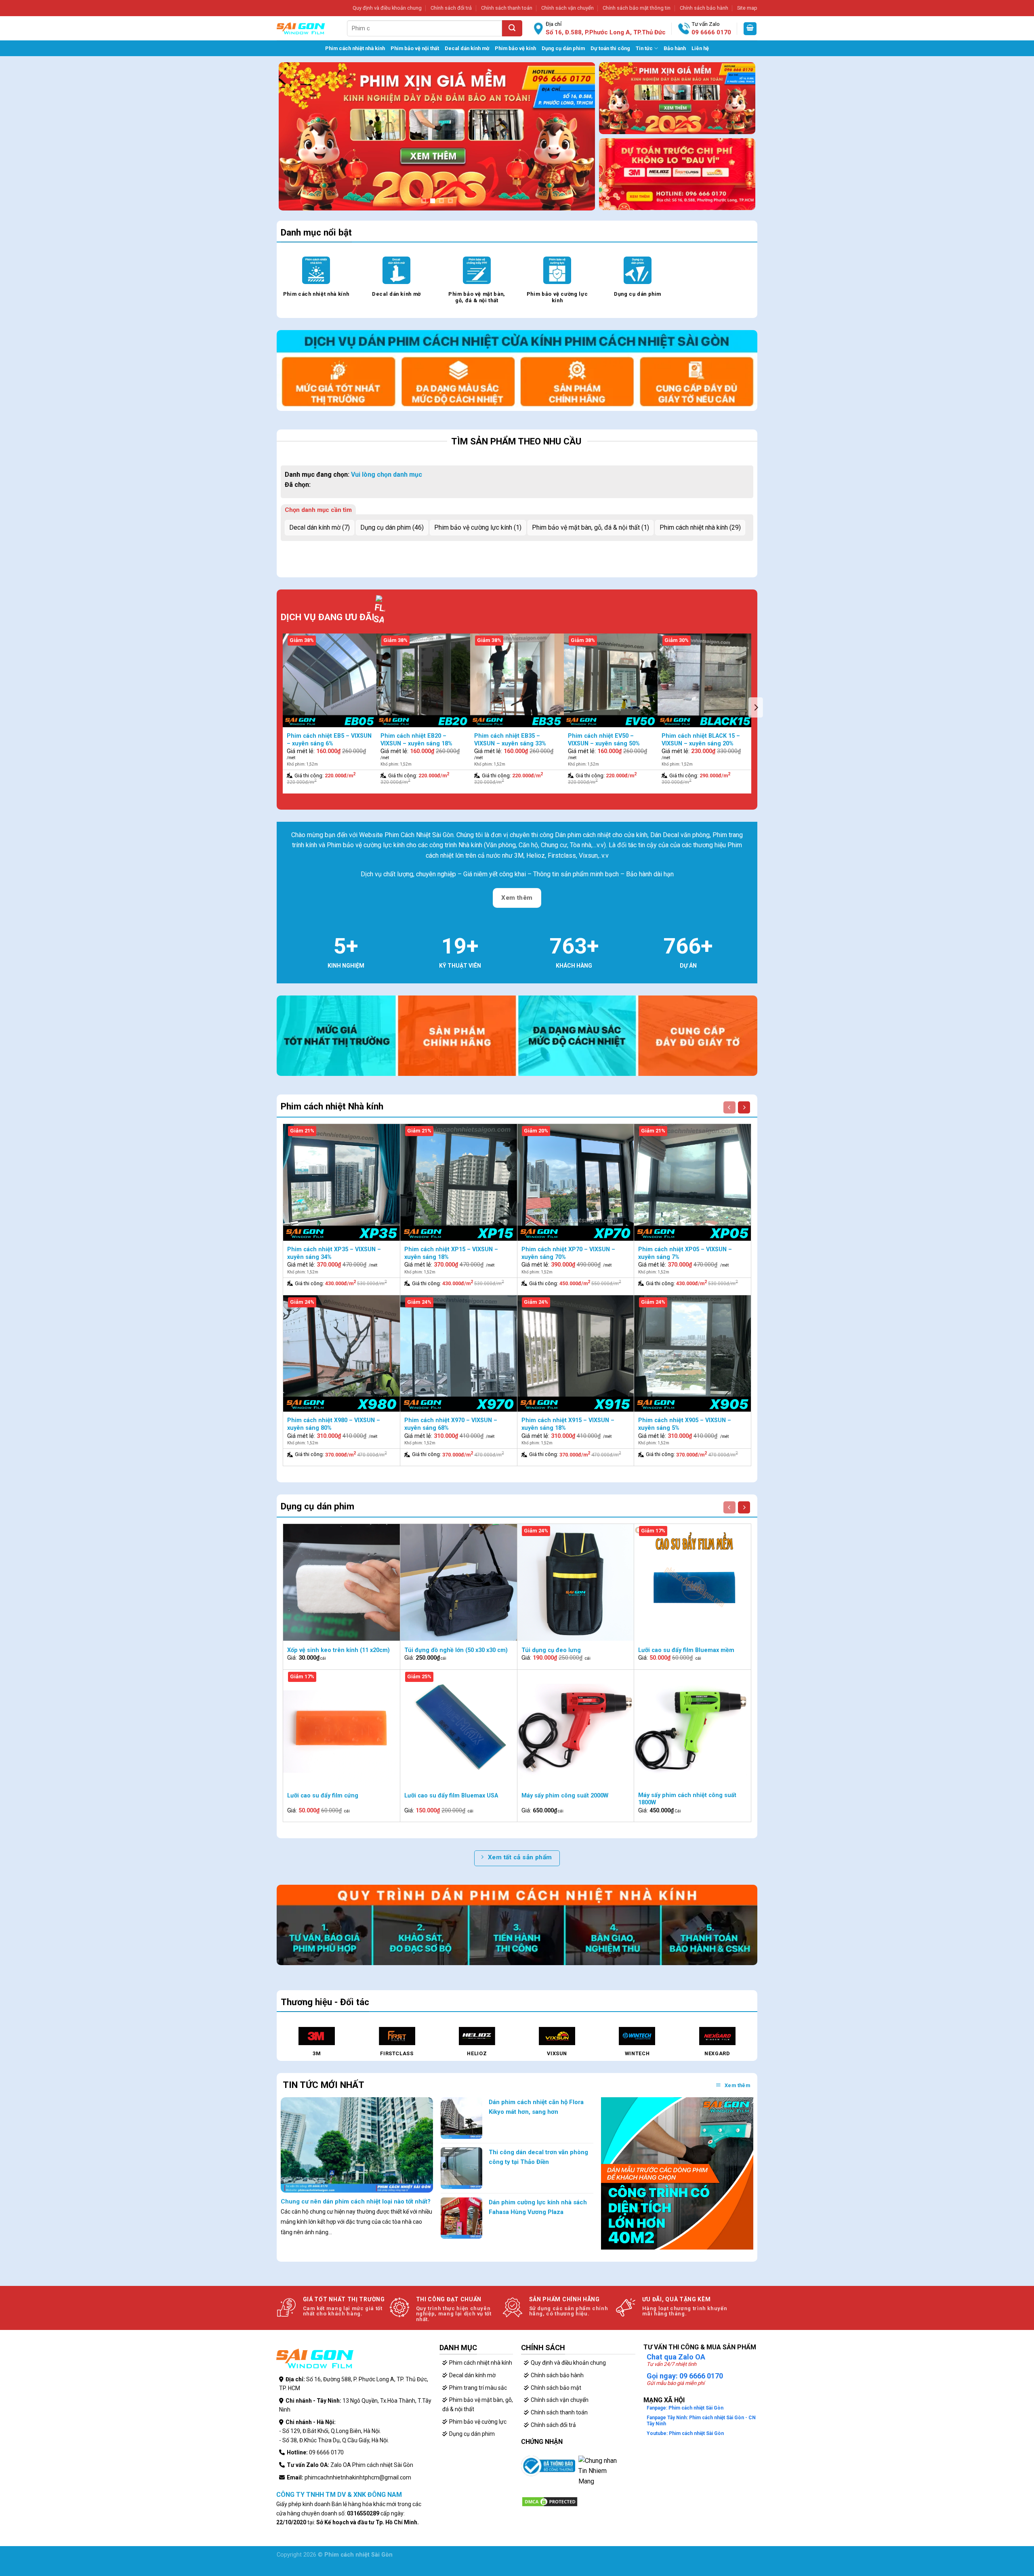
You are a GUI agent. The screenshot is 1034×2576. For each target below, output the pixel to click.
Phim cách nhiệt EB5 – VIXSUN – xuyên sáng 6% (329, 740)
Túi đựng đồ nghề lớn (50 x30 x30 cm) (456, 1650)
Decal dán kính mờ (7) (319, 527)
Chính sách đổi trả (451, 8)
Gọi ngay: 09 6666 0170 (685, 2376)
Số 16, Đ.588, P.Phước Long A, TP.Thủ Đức (606, 32)
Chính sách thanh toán (507, 8)
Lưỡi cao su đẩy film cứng (323, 1796)
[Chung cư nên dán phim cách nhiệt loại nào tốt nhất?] (357, 2144)
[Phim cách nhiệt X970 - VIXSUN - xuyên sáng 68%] (459, 1354)
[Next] (578, 129)
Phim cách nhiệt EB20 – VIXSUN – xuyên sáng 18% (416, 740)
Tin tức (644, 48)
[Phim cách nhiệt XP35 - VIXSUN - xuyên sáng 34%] (342, 1182)
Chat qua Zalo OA (676, 2357)
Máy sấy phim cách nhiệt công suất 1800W (687, 1799)
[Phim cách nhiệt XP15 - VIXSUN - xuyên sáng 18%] (459, 1182)
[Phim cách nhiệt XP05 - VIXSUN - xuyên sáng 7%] (692, 1182)
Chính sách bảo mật (556, 2388)
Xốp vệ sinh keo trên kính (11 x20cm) (338, 1650)
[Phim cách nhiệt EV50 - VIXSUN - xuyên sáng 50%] (611, 680)
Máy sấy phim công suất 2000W (565, 1796)
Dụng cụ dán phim (563, 48)
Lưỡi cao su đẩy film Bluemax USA (451, 1796)
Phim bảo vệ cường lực (478, 2422)
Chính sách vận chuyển (567, 8)
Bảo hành (675, 48)
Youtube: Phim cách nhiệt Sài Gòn (685, 2433)
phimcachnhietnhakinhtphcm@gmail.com (358, 2477)
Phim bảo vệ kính (515, 48)
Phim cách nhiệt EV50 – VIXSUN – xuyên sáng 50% (604, 740)
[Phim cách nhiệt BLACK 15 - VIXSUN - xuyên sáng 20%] (704, 680)
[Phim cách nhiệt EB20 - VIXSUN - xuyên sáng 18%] (423, 680)
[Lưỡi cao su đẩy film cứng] (342, 1728)
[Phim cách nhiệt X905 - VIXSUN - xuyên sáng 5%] (692, 1354)
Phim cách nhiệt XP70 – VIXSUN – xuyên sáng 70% (568, 1253)
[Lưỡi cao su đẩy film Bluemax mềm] (692, 1582)
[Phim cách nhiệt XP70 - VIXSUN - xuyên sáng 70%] (576, 1182)
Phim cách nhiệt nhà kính (355, 48)
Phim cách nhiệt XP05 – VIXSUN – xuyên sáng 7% (685, 1253)
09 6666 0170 (711, 32)
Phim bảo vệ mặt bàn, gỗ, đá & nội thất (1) (591, 527)
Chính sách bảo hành (704, 8)
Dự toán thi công (610, 48)
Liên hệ (700, 48)
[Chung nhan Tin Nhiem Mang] (599, 2475)
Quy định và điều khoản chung (387, 8)
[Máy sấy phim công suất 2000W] (576, 1728)
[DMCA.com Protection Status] (550, 2501)
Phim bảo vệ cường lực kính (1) (478, 527)
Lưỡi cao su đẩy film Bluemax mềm (686, 1650)
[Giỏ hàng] (750, 29)
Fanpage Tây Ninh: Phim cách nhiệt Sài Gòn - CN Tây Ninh (701, 2420)
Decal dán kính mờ (467, 48)
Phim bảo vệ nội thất (415, 48)
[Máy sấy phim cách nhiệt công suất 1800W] (692, 1728)
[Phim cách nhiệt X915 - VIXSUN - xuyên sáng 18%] (576, 1354)
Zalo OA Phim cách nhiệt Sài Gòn (372, 2465)
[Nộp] (512, 28)
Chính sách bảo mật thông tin (637, 8)
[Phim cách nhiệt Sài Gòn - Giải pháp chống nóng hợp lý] (301, 28)
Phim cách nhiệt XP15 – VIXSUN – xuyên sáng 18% (451, 1253)
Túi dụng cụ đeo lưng (551, 1650)
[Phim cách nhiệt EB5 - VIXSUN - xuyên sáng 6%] (330, 680)
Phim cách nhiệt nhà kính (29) (700, 527)
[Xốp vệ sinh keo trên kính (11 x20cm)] (342, 1582)
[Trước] (729, 1107)
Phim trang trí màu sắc (478, 2388)
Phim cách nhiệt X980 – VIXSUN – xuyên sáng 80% (334, 1424)
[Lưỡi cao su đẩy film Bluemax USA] (459, 1728)
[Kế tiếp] (744, 1107)
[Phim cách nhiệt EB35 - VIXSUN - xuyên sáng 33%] (517, 680)
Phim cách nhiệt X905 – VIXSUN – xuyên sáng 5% (685, 1424)
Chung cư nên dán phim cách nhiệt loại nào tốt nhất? (356, 2201)
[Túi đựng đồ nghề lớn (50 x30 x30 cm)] (459, 1582)
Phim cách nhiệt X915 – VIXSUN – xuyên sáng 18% (568, 1424)
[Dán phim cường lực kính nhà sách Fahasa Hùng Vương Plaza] (461, 2218)
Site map (747, 8)
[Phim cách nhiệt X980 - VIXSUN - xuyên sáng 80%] (342, 1354)
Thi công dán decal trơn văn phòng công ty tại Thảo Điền (538, 2157)
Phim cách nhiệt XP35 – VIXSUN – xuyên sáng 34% (334, 1253)
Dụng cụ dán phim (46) (392, 527)
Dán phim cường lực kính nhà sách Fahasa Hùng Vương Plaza (538, 2207)
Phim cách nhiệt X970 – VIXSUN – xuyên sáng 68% (451, 1424)
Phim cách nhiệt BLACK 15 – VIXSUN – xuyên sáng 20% (701, 740)
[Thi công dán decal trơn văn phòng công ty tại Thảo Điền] (461, 2168)
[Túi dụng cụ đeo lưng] (576, 1582)
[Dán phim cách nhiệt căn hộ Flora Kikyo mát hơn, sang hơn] (461, 2118)
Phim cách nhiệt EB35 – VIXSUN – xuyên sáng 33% (510, 740)
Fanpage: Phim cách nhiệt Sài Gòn (685, 2408)
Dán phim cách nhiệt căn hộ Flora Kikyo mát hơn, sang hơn (536, 2107)
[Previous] (295, 129)
